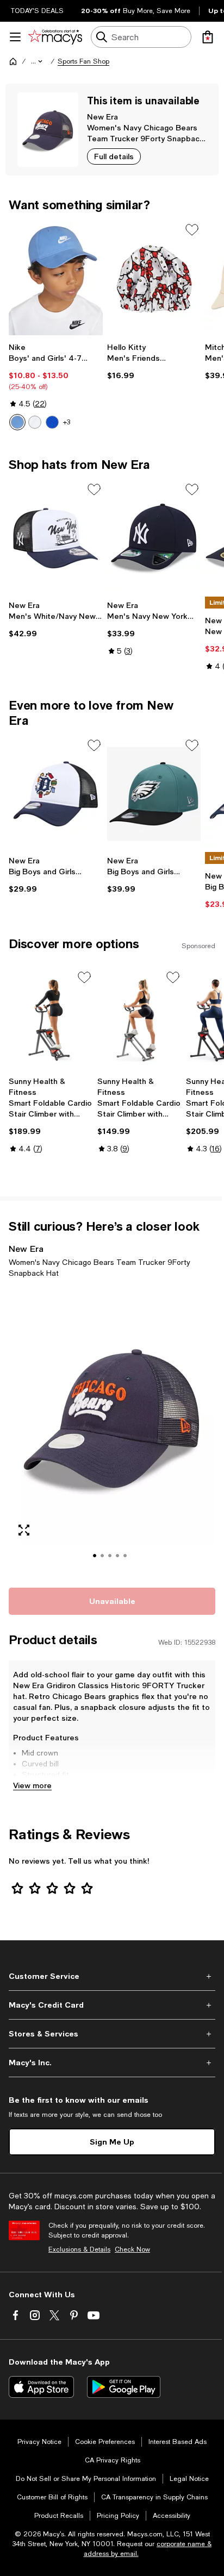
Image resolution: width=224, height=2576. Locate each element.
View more (32, 1785)
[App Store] (41, 2387)
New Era (102, 117)
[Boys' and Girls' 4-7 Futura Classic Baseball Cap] (56, 278)
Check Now (132, 2249)
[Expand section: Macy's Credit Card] (112, 2005)
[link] (56, 386)
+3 (67, 422)
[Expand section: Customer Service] (112, 1976)
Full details (114, 156)
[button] (38, 61)
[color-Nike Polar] (17, 422)
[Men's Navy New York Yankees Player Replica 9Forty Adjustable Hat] (154, 538)
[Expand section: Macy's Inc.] (112, 2063)
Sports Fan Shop (83, 61)
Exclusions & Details (79, 2249)
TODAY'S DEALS (37, 11)
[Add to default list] (192, 230)
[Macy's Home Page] (55, 37)
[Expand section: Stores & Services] (112, 2034)
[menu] (15, 37)
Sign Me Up (112, 2142)
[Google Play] (124, 2387)
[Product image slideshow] (112, 1431)
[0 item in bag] (208, 37)
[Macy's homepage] (13, 61)
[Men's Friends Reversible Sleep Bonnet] (154, 278)
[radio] (17, 422)
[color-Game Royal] (52, 422)
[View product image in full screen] (24, 1530)
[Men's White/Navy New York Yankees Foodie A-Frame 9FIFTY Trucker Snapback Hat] (56, 538)
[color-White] (35, 422)
